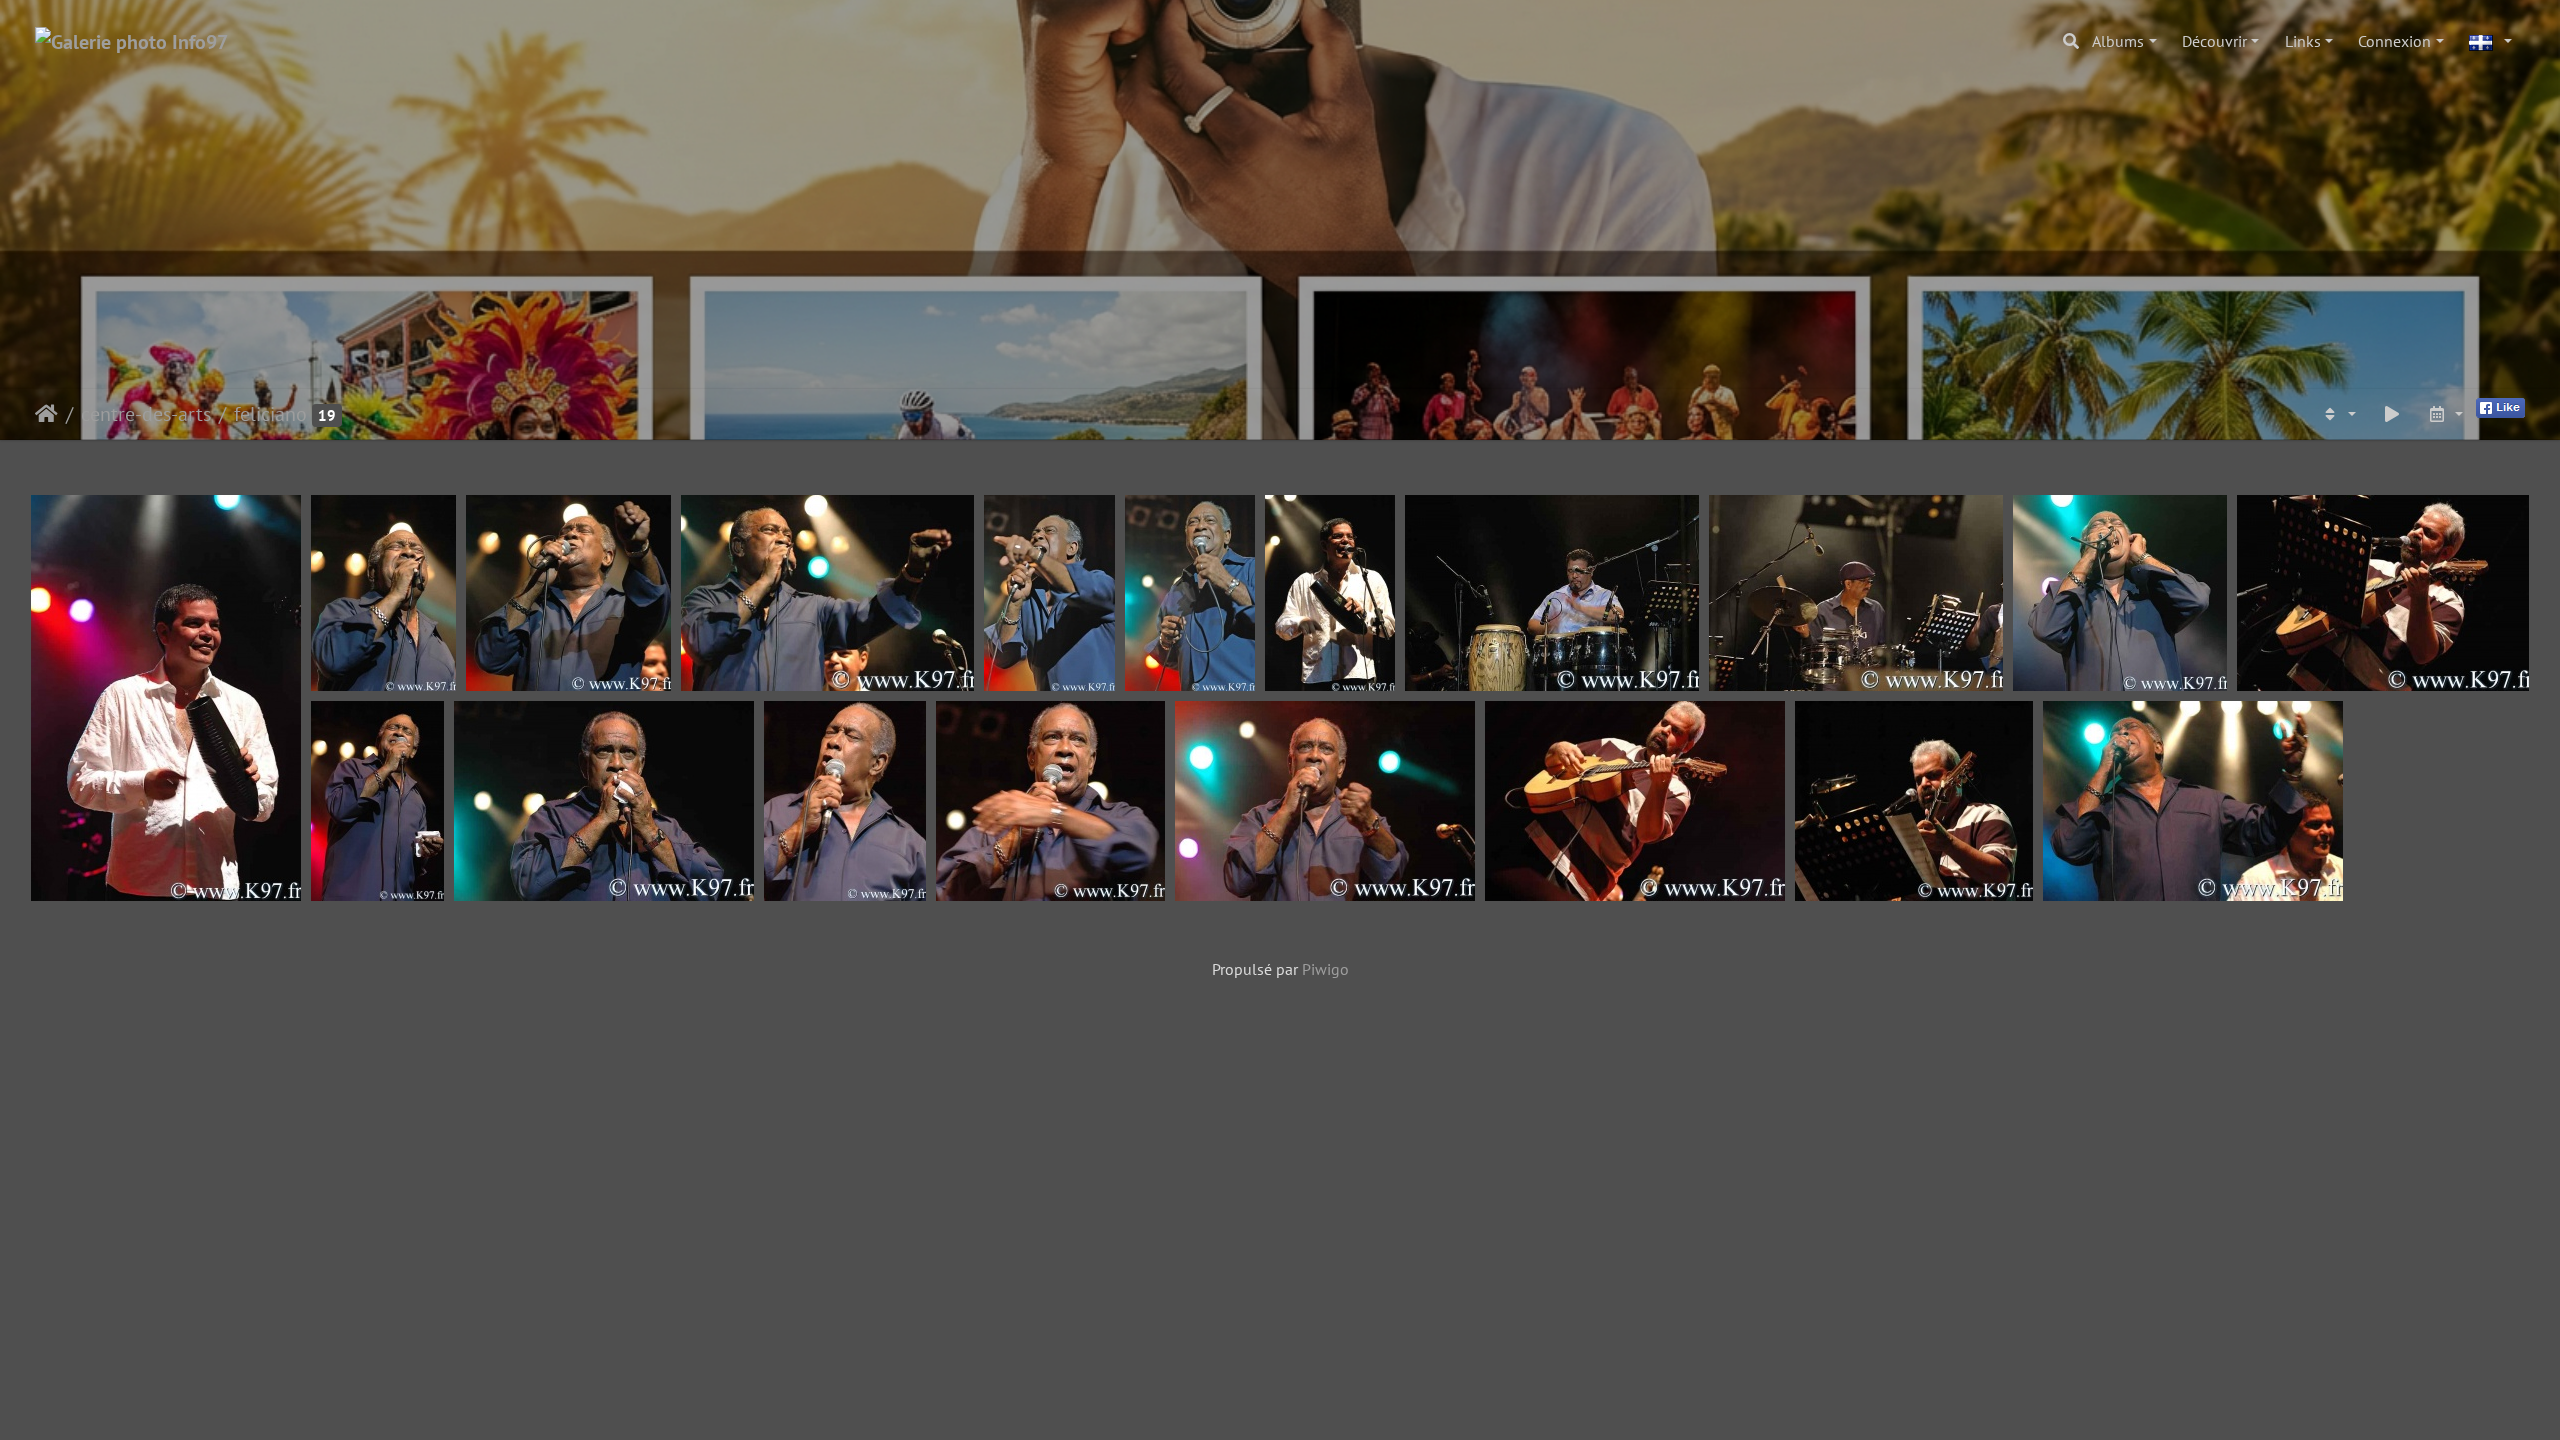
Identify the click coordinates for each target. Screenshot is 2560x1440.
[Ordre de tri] (2338, 414)
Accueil (46, 414)
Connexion (2394, 41)
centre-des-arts (146, 414)
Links (2303, 41)
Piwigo (1325, 969)
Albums (2118, 41)
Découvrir (2214, 41)
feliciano (270, 414)
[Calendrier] (2445, 414)
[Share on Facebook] (2500, 406)
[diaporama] (2392, 414)
